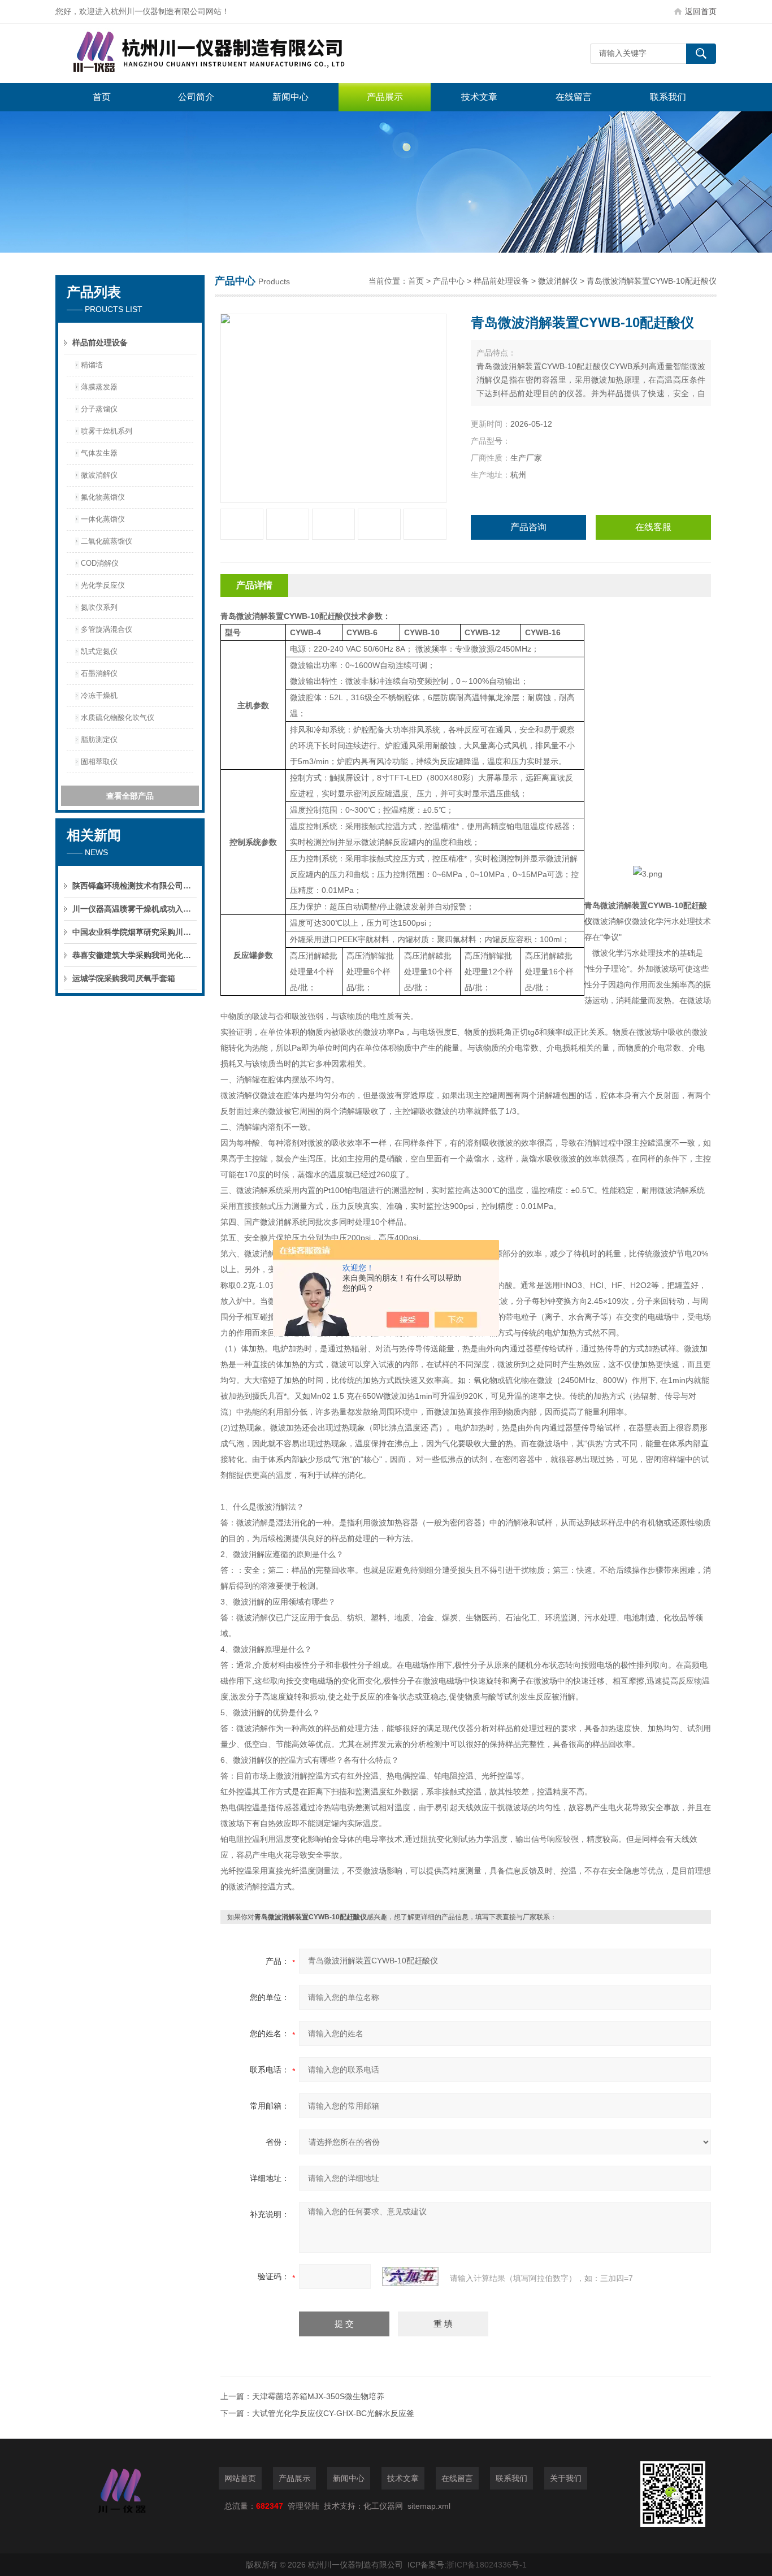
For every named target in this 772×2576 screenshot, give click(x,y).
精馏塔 (92, 365)
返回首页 (701, 11)
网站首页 (240, 2478)
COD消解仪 (100, 563)
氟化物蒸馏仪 (103, 497)
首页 (102, 97)
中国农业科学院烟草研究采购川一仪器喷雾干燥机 (135, 932)
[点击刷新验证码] (410, 2276)
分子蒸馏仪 (99, 409)
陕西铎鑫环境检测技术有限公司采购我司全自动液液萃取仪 (135, 886)
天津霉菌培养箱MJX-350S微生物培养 (318, 2396)
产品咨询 (528, 527)
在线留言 (574, 97)
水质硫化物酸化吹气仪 (118, 717)
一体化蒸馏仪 (103, 519)
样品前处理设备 (100, 342)
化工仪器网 (383, 2506)
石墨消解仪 (99, 673)
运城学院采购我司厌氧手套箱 (124, 978)
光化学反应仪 (103, 585)
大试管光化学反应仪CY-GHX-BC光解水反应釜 (333, 2413)
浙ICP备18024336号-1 (487, 2565)
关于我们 (566, 2478)
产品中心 (449, 281)
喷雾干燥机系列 (107, 431)
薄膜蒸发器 (99, 387)
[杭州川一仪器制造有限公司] (225, 53)
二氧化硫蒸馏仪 (107, 541)
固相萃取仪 (99, 762)
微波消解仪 (99, 475)
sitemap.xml (429, 2506)
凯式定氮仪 (99, 651)
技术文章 (479, 97)
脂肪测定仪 (99, 740)
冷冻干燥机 (99, 695)
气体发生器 (99, 453)
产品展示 (385, 97)
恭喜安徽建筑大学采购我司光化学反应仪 (135, 955)
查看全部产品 (130, 796)
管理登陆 (303, 2506)
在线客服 (653, 527)
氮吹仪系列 (99, 607)
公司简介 (196, 97)
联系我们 (668, 97)
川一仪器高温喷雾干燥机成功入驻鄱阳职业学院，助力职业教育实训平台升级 (135, 909)
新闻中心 (290, 97)
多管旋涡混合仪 (107, 629)
